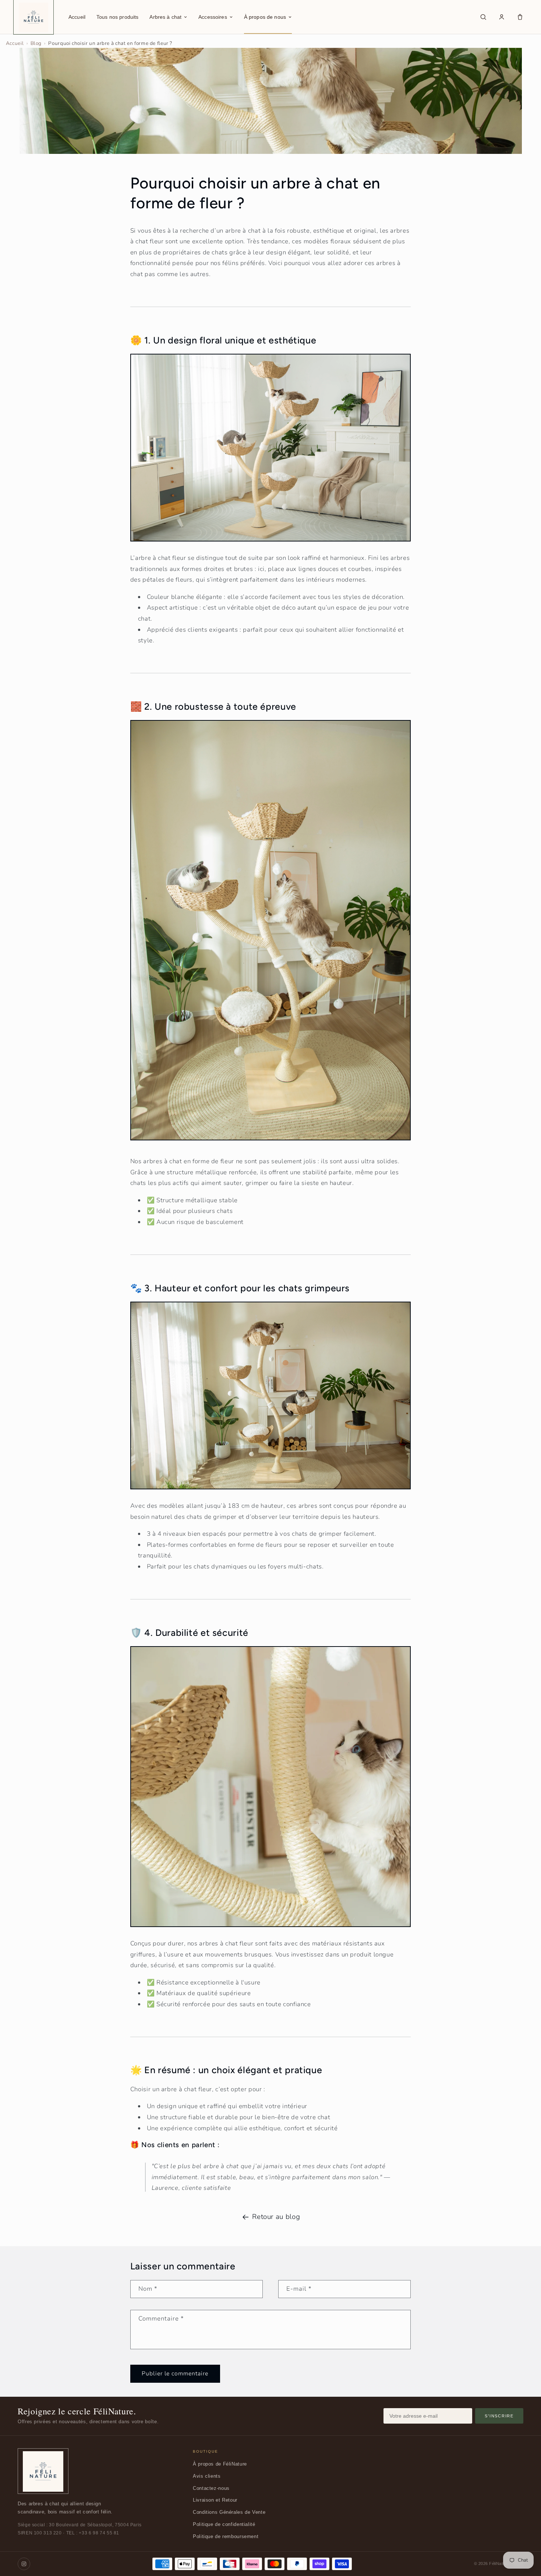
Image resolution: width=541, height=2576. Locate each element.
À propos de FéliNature (220, 2464)
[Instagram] (24, 2564)
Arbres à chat (165, 17)
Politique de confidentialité (224, 2524)
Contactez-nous (211, 2488)
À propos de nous (265, 17)
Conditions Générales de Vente (229, 2512)
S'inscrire (499, 2416)
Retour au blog (276, 2217)
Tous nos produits (117, 17)
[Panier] (520, 17)
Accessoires (213, 17)
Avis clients (207, 2476)
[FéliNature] (43, 2471)
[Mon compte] (502, 17)
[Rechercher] (483, 17)
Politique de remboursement (226, 2536)
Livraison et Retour (215, 2500)
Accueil (77, 17)
